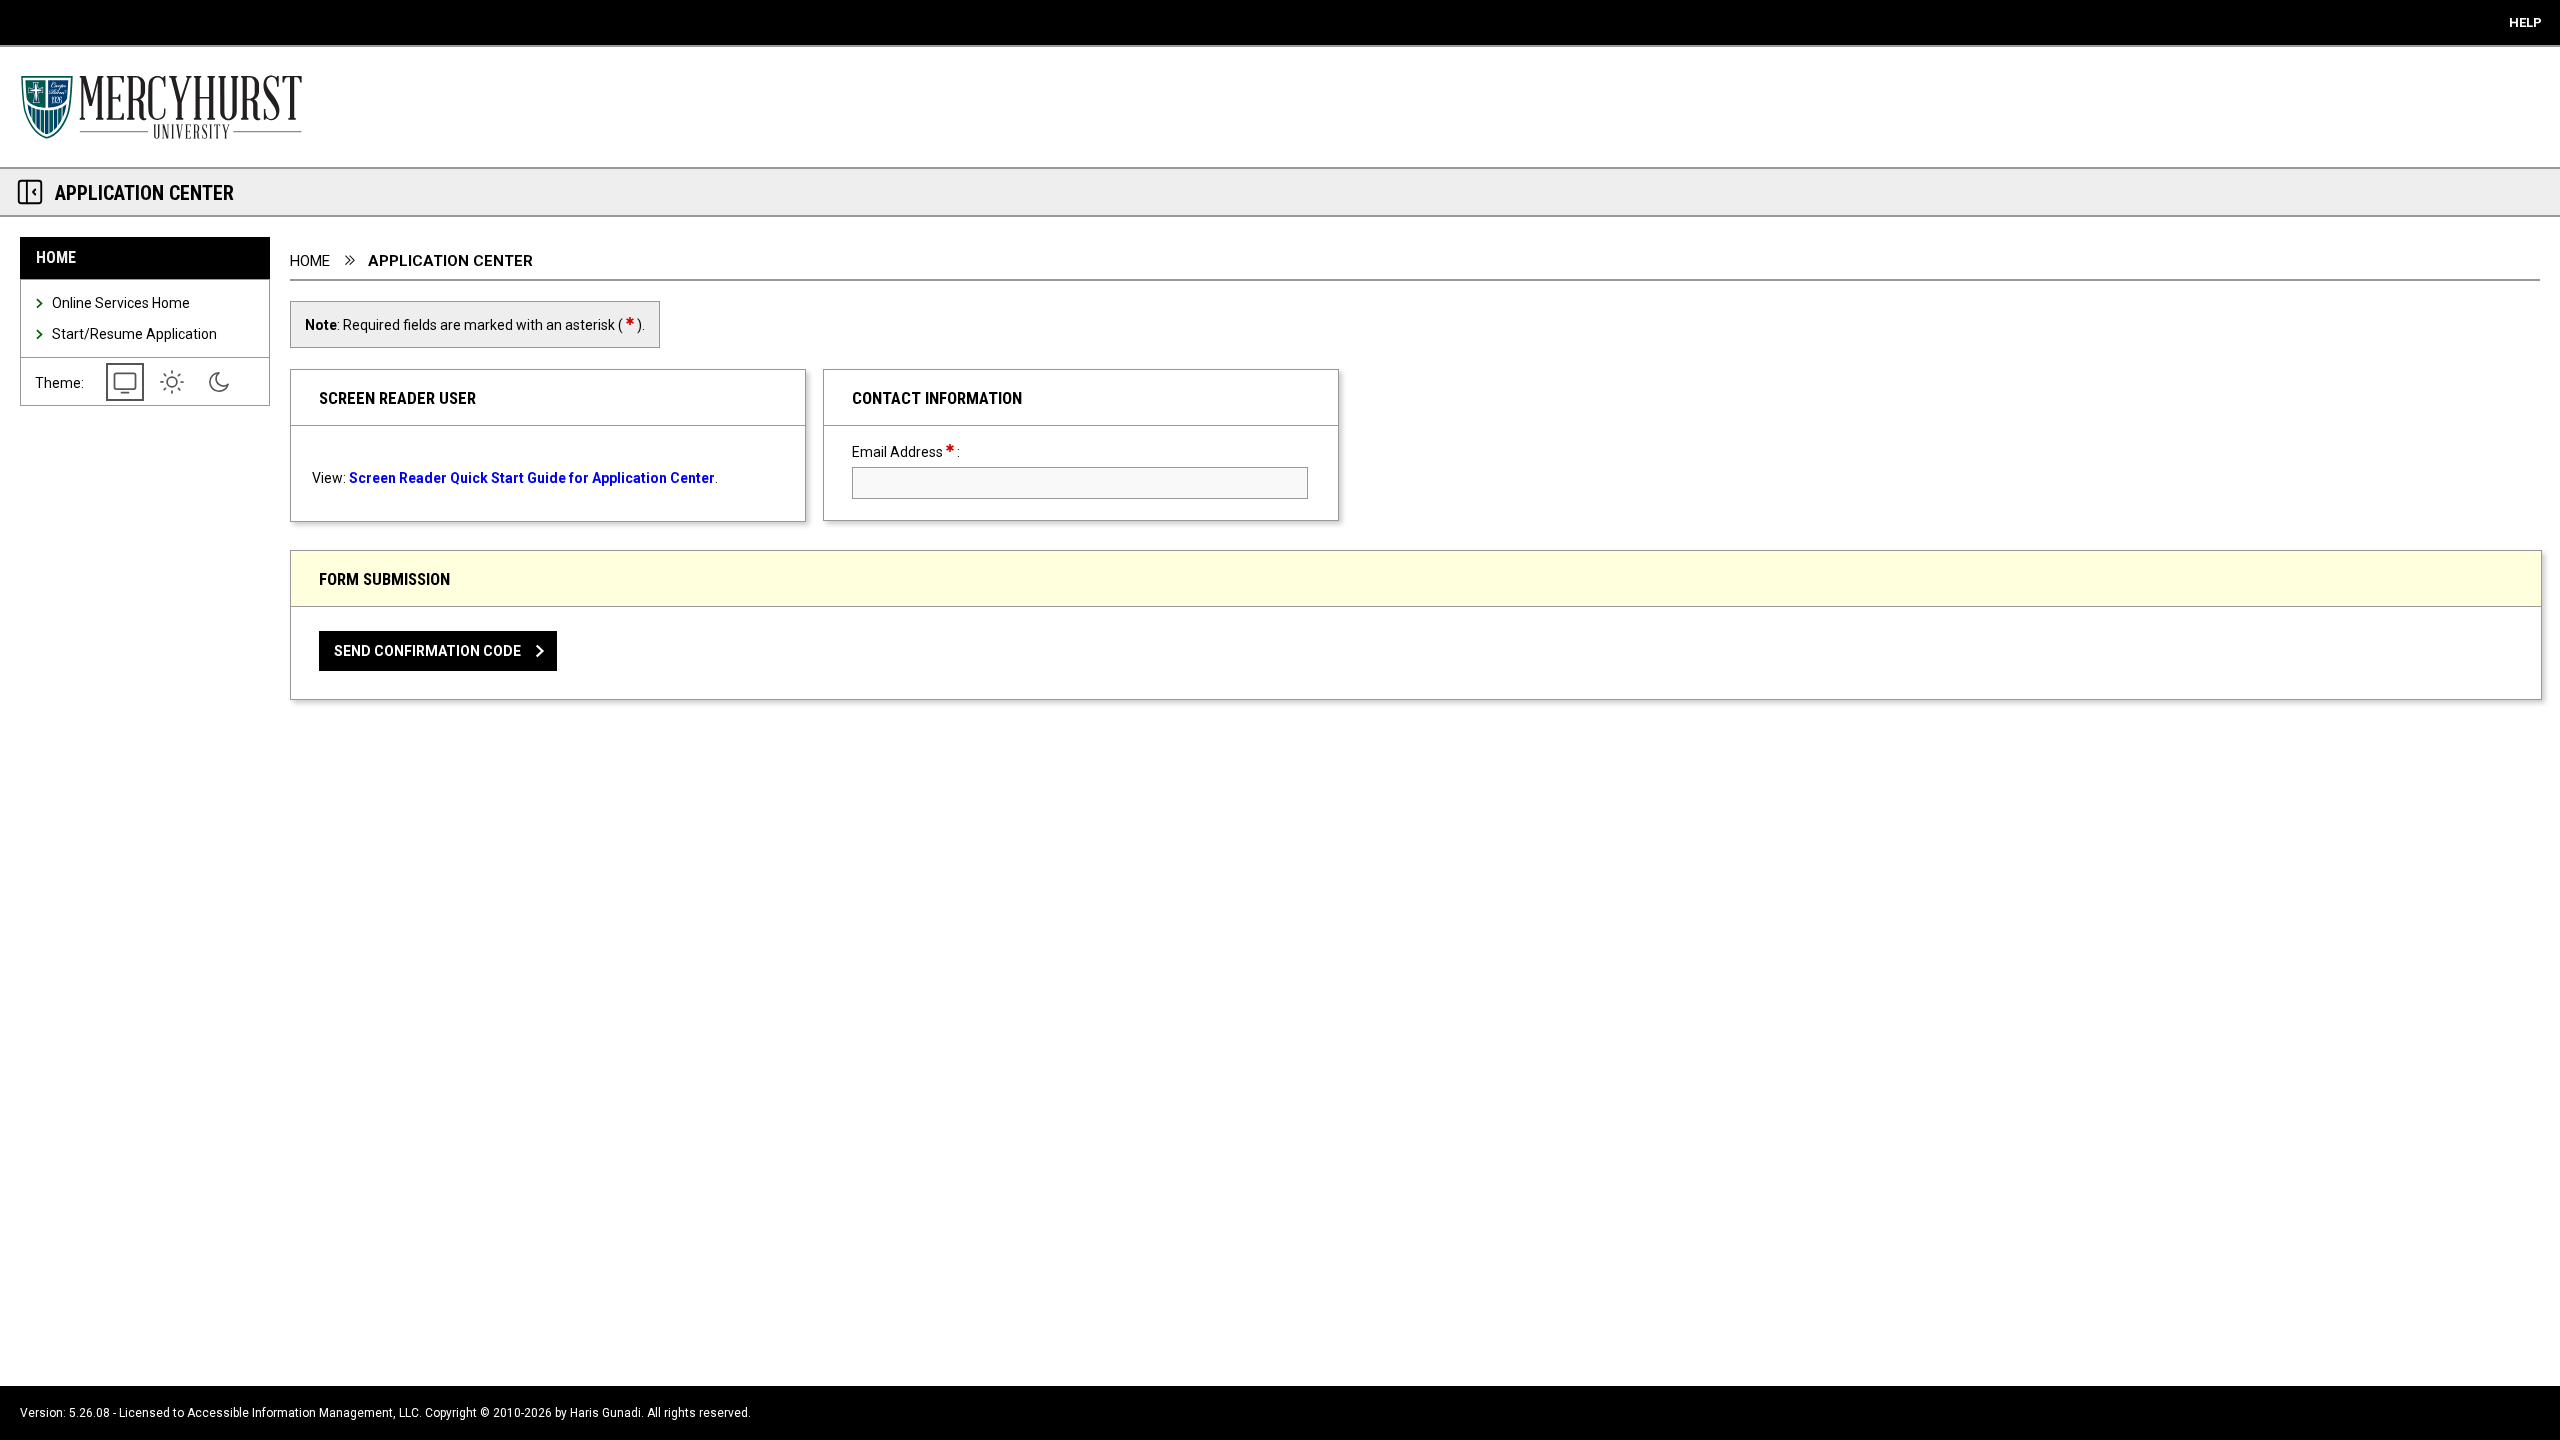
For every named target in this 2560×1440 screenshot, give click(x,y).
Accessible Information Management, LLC (303, 1413)
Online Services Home (121, 303)
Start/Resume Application (134, 334)
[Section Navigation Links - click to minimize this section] (30, 192)
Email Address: (941, 451)
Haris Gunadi (605, 1413)
